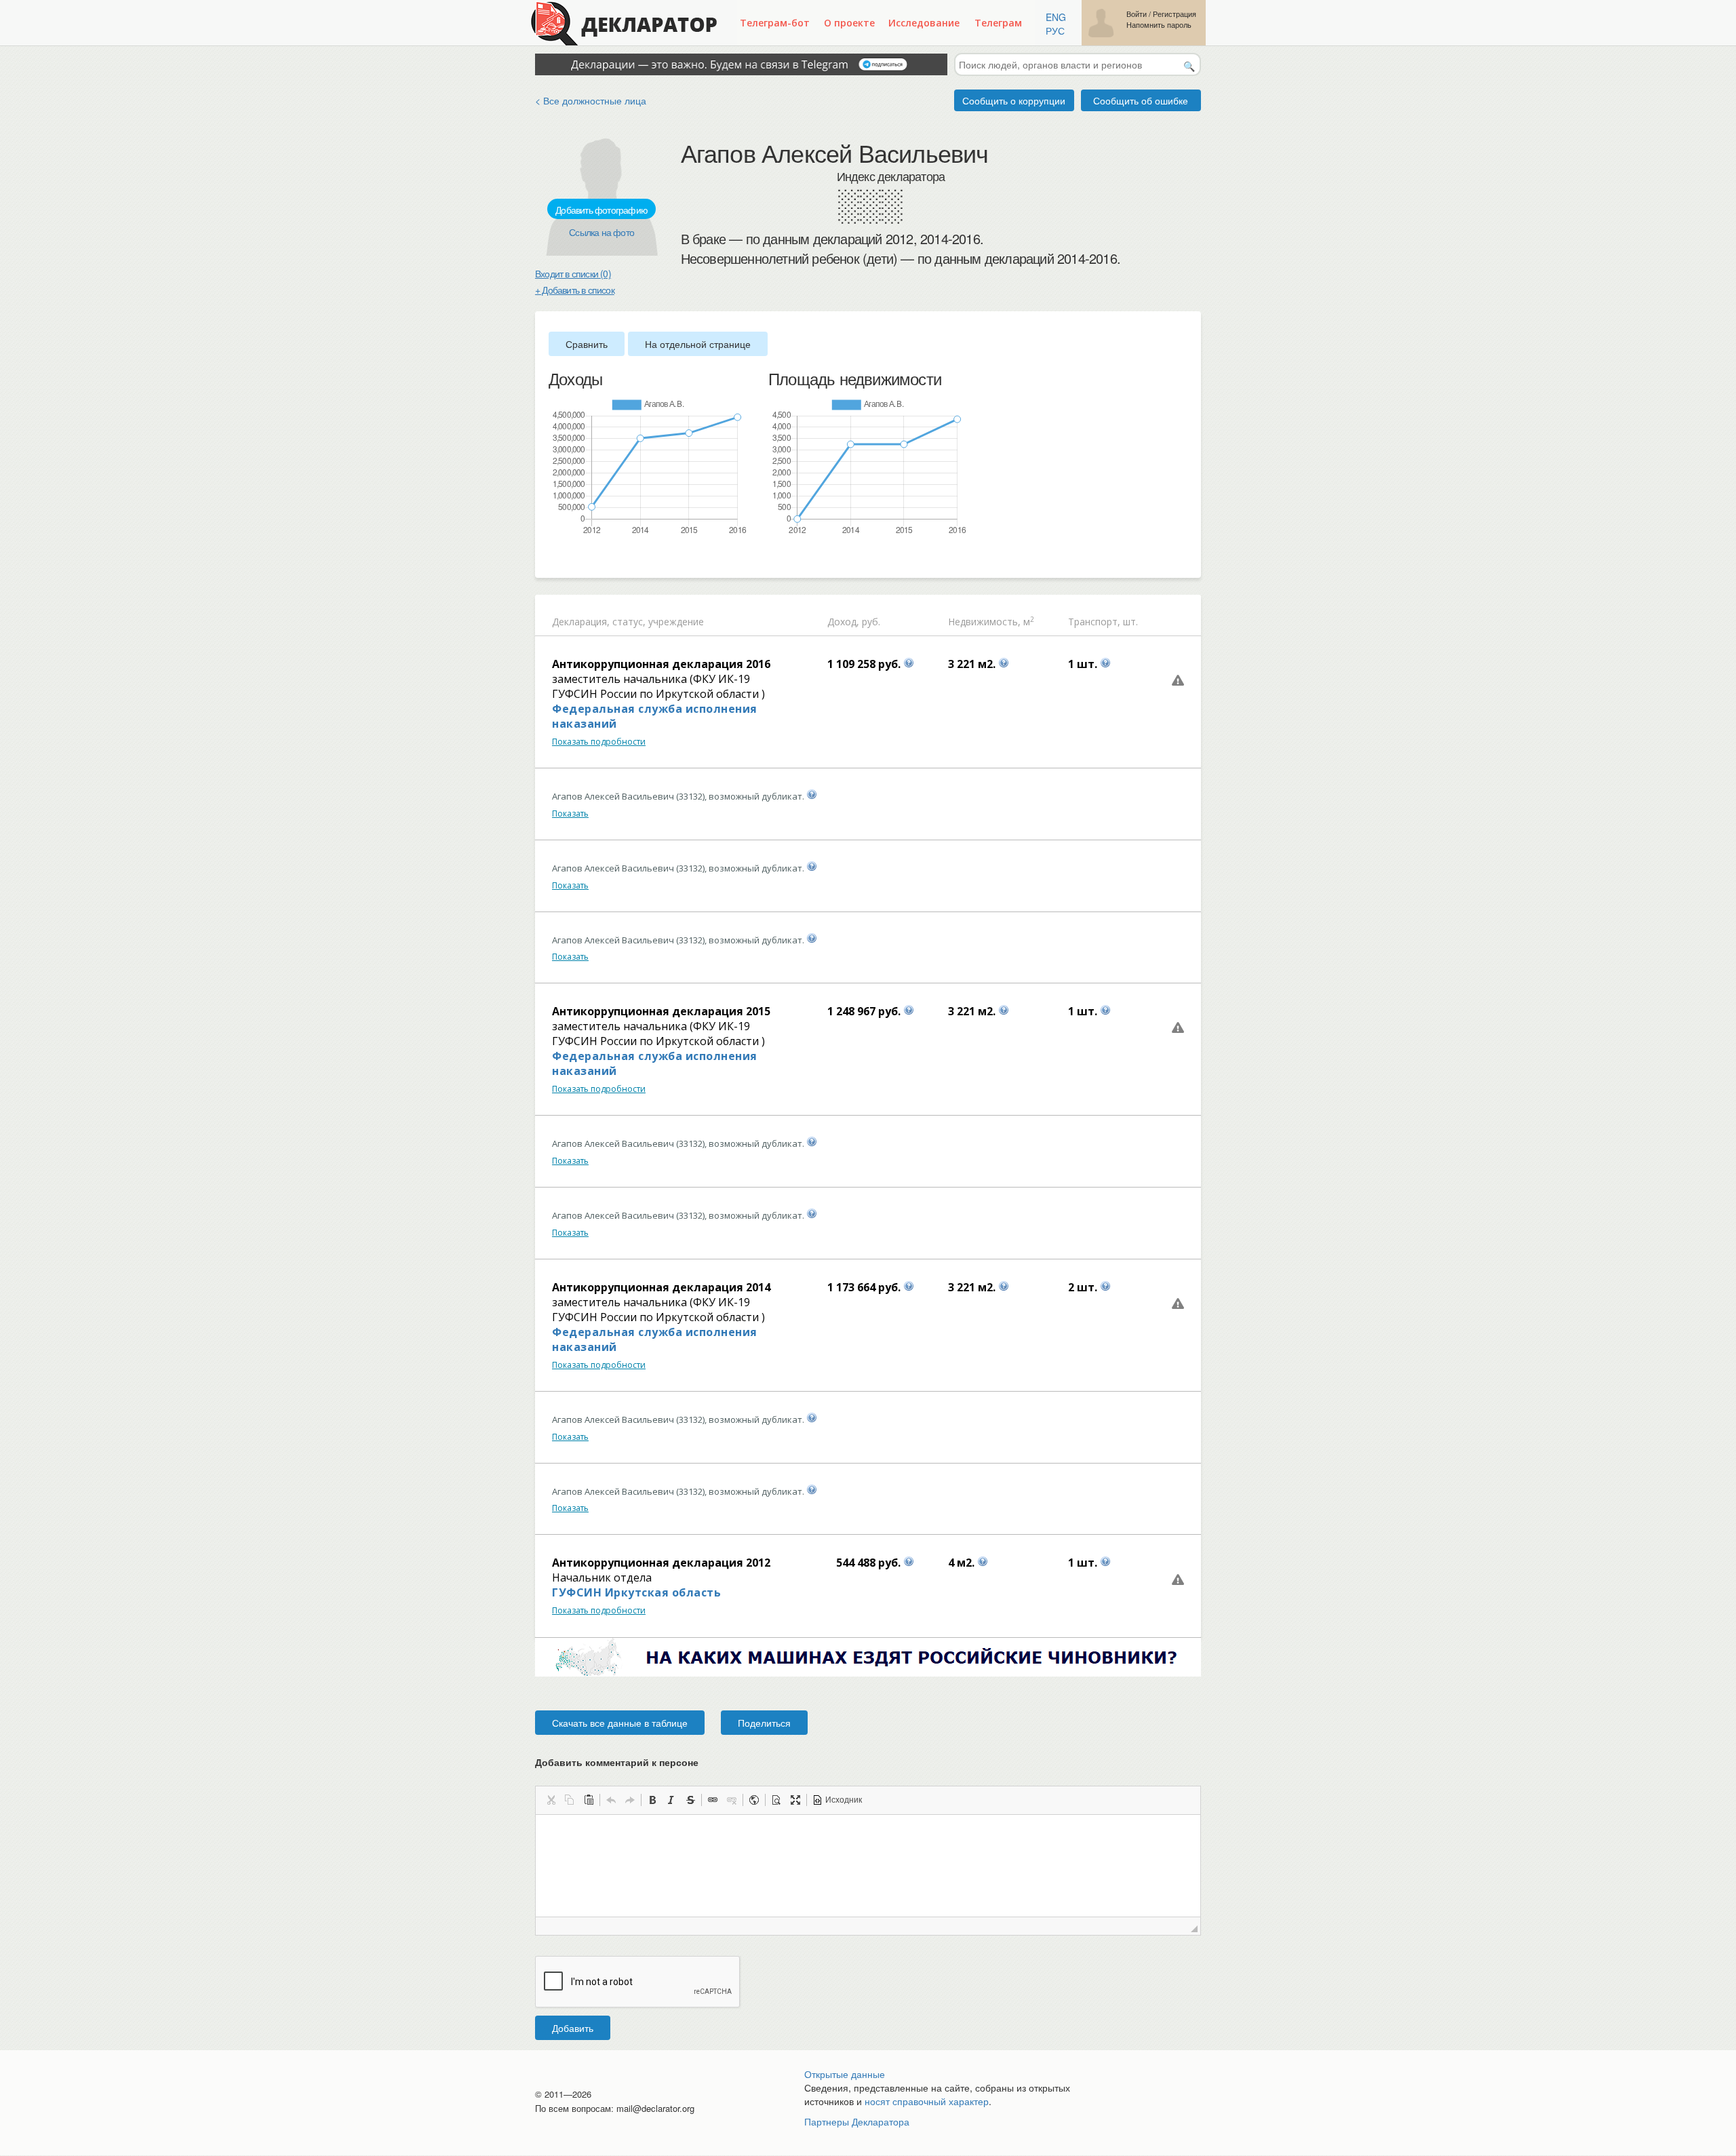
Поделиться (764, 1723)
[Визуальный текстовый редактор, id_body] (868, 1866)
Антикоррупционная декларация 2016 (661, 664)
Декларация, (581, 622)
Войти (1137, 14)
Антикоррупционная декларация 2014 (661, 1287)
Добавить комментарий (617, 1762)
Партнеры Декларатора (857, 2121)
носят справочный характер (927, 2101)
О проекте (849, 23)
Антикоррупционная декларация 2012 (661, 1563)
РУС (1055, 31)
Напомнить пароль (1159, 25)
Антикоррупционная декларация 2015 (661, 1011)
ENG (1056, 17)
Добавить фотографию (601, 210)
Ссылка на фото (601, 232)
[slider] (555, 558)
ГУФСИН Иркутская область (636, 1592)
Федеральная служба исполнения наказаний (655, 716)
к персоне (675, 1762)
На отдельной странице (698, 344)
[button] (551, 1800)
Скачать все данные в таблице (620, 1723)
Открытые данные (845, 2074)
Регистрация (1175, 14)
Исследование (924, 23)
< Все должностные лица (591, 100)
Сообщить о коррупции (1014, 100)
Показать (570, 814)
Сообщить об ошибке (1141, 100)
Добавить (573, 2028)
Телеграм (998, 23)
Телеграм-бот (775, 23)
